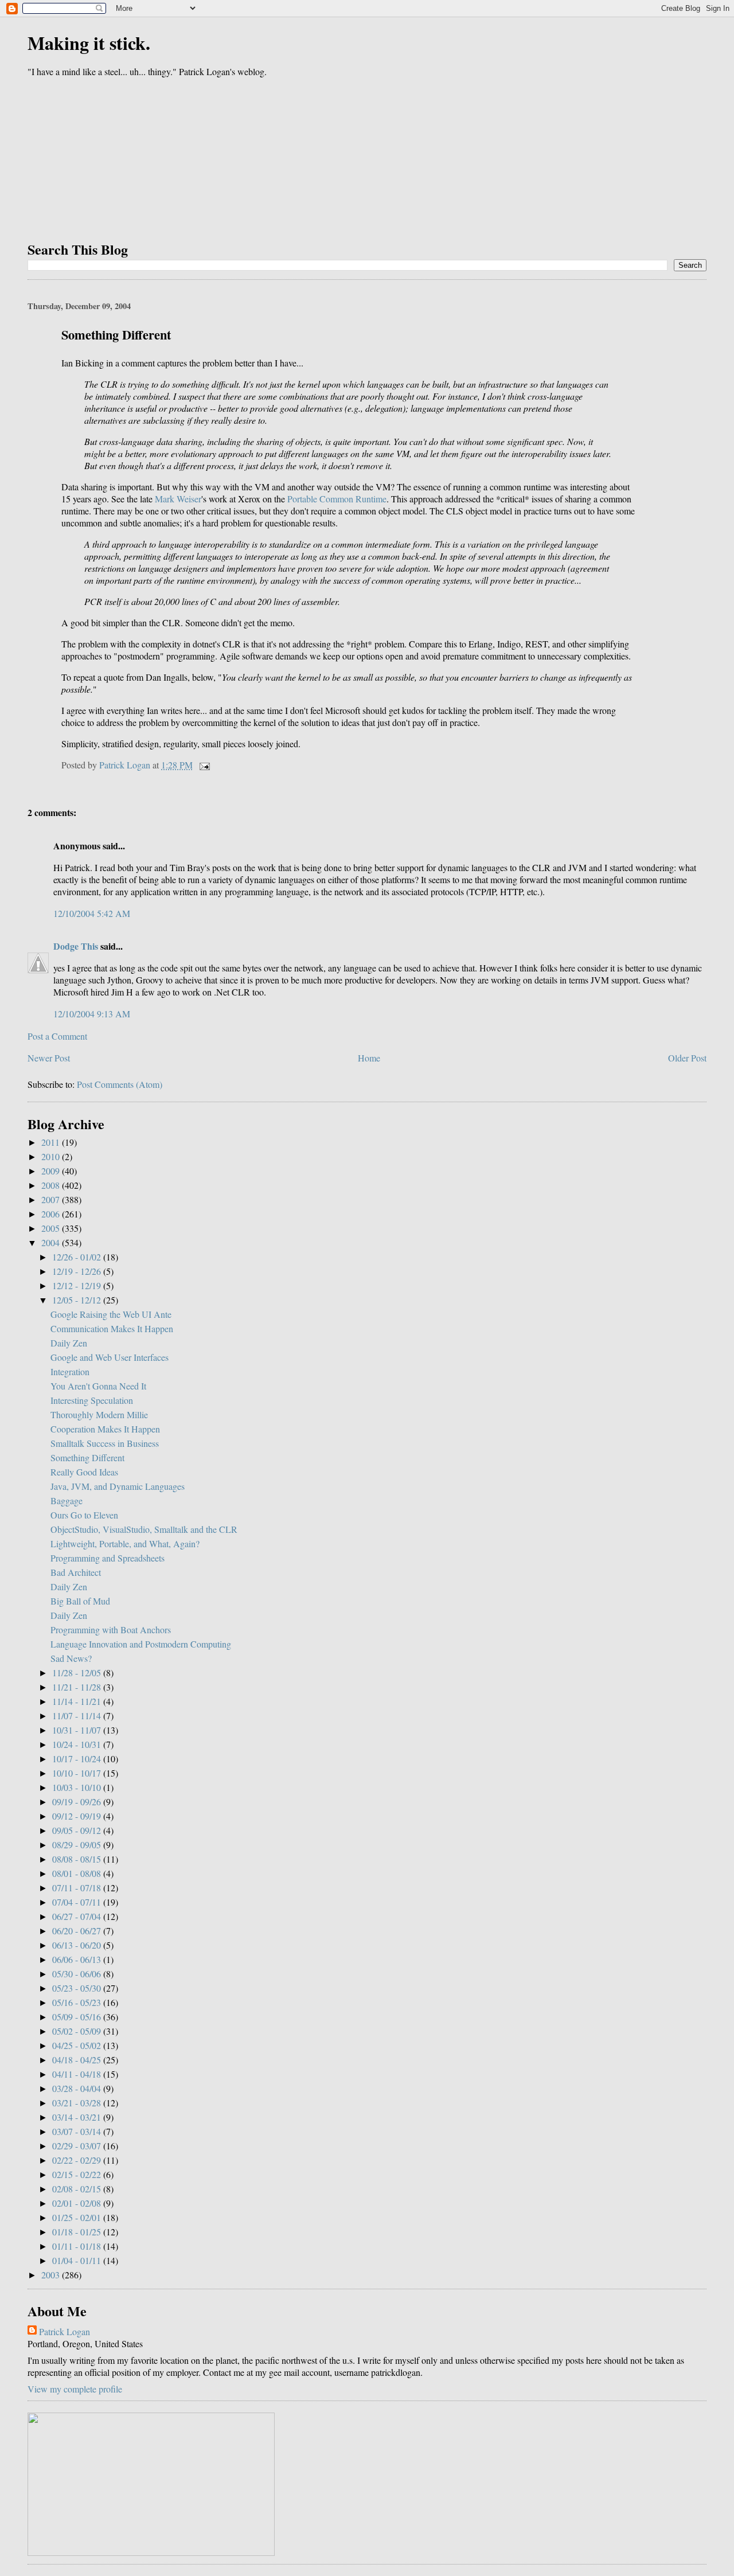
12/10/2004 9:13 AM (92, 1014)
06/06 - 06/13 (78, 1959)
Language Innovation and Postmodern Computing (141, 1644)
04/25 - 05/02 (78, 2045)
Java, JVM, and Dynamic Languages (118, 1486)
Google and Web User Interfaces (110, 1357)
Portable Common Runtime (337, 499)
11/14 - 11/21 (78, 1701)
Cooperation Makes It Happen (105, 1429)
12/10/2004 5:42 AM (92, 913)
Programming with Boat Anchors (111, 1629)
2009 (52, 1171)
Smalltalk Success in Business (105, 1443)
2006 (52, 1214)
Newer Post (49, 1058)
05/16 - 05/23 (78, 2002)
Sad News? (71, 1658)
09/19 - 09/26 (78, 1802)
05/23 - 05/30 (78, 1988)
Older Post (687, 1058)
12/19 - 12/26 (78, 1271)
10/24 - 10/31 (78, 1744)
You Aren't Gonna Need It (98, 1386)
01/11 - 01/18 (78, 2246)
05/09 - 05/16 (78, 2017)
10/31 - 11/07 (78, 1730)
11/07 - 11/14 (78, 1716)
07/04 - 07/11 (78, 1902)
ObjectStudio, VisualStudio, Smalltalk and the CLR (144, 1529)
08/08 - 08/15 (78, 1859)
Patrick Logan (65, 2331)
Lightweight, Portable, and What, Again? (125, 1543)
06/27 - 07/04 (78, 1916)
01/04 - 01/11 (78, 2260)
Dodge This (76, 946)
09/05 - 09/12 (78, 1830)
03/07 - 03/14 (78, 2131)
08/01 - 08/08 (78, 1873)
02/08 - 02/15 (78, 2189)
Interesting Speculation (92, 1400)
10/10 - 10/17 (78, 1773)
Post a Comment (57, 1036)
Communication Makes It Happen (112, 1328)
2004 (52, 1242)
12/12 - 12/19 (78, 1285)
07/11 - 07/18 (78, 1888)
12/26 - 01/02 (78, 1257)
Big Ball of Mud (80, 1601)
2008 (52, 1185)
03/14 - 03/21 (78, 2117)
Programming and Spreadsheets (108, 1558)
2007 (52, 1199)
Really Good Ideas (84, 1472)
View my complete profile (75, 2389)
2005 (52, 1228)
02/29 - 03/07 (78, 2146)
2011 (52, 1142)
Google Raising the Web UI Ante (111, 1314)
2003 (52, 2275)
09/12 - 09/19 (78, 1816)
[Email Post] (204, 765)
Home (369, 1058)
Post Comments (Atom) (120, 1084)
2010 (52, 1156)
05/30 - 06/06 (78, 1974)
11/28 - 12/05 (78, 1673)
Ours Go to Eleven (84, 1515)
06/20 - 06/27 (78, 1931)
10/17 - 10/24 (78, 1759)
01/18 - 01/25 (78, 2232)
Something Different (87, 1457)
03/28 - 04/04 (78, 2088)
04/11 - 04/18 (78, 2074)
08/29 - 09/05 (78, 1845)
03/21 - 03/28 (78, 2103)
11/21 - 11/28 (78, 1687)
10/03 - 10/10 (78, 1787)
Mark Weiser (178, 499)
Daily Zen (69, 1343)
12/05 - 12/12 (78, 1300)
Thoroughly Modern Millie (99, 1414)
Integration (70, 1371)
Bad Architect (76, 1572)
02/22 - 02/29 (78, 2160)
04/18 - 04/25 (78, 2060)
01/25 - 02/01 (78, 2217)
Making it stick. (89, 43)
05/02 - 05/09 (78, 2031)
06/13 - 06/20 (78, 1945)
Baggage (67, 1500)
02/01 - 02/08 (78, 2203)
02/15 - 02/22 (78, 2174)
